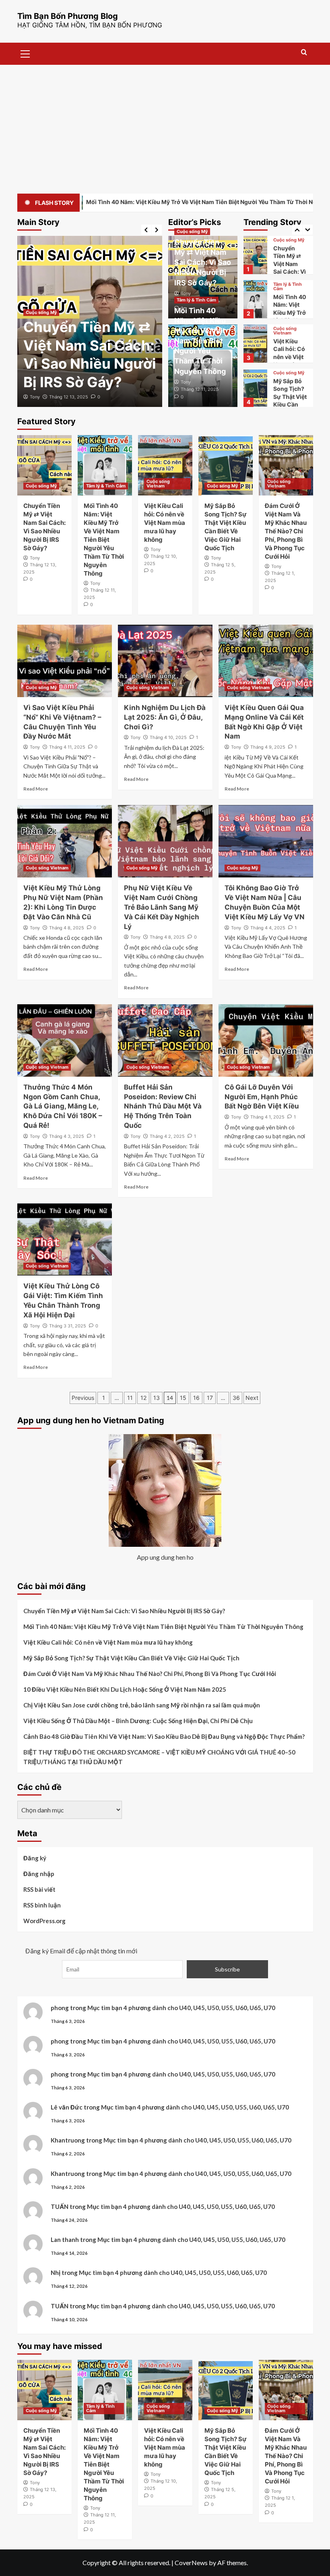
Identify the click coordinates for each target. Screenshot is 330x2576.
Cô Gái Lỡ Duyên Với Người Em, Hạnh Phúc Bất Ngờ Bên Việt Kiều (262, 1097)
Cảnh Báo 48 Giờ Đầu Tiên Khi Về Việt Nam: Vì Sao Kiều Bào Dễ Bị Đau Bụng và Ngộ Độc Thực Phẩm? (164, 1736)
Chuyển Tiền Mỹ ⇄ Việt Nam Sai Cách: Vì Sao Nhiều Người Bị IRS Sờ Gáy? (203, 262)
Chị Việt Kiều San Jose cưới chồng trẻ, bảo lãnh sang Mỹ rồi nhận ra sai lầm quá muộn (142, 1705)
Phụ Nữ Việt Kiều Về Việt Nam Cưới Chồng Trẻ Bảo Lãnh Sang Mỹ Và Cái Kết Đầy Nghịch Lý (162, 907)
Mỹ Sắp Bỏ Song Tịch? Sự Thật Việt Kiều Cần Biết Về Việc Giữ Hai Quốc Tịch (290, 360)
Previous (83, 1398)
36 (236, 1398)
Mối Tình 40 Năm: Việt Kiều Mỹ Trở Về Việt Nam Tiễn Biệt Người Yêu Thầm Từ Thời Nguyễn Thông (200, 341)
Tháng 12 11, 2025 (200, 389)
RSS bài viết (39, 1889)
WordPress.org (44, 1921)
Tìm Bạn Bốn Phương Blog (68, 16)
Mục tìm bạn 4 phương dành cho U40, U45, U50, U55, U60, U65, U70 (181, 2008)
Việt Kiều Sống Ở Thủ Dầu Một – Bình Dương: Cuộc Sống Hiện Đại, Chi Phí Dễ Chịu (138, 1721)
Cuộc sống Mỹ (41, 312)
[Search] (304, 53)
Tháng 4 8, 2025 (67, 928)
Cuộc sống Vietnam (285, 287)
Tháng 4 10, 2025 (168, 737)
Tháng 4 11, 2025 (67, 747)
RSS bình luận (42, 1905)
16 (196, 1398)
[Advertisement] (165, 125)
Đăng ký (35, 1858)
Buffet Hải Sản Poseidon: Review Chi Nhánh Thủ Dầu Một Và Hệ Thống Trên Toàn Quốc (163, 1106)
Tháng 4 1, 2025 (267, 1117)
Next (252, 1398)
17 (210, 1398)
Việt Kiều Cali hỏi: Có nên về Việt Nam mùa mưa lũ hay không (165, 523)
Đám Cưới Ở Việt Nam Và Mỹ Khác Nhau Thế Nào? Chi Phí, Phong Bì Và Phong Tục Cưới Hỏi (286, 531)
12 (143, 1398)
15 (183, 1398)
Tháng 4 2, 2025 (167, 1136)
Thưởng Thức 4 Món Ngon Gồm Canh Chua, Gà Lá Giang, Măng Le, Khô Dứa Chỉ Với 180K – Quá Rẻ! (63, 1106)
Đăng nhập (39, 1874)
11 (130, 1398)
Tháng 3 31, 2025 (68, 1326)
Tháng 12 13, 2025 (69, 397)
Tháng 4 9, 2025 (268, 747)
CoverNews (191, 2563)
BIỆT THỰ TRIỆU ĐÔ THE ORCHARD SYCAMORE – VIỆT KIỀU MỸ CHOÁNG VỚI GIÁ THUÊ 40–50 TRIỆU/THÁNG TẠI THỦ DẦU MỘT (159, 1757)
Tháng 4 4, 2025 (268, 928)
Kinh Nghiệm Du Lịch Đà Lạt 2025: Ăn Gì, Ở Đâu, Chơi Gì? (165, 717)
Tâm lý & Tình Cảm (196, 300)
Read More (36, 789)
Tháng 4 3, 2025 (67, 1136)
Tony (35, 397)
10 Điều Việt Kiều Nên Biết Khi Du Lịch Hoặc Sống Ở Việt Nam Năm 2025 (125, 1689)
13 (157, 1398)
